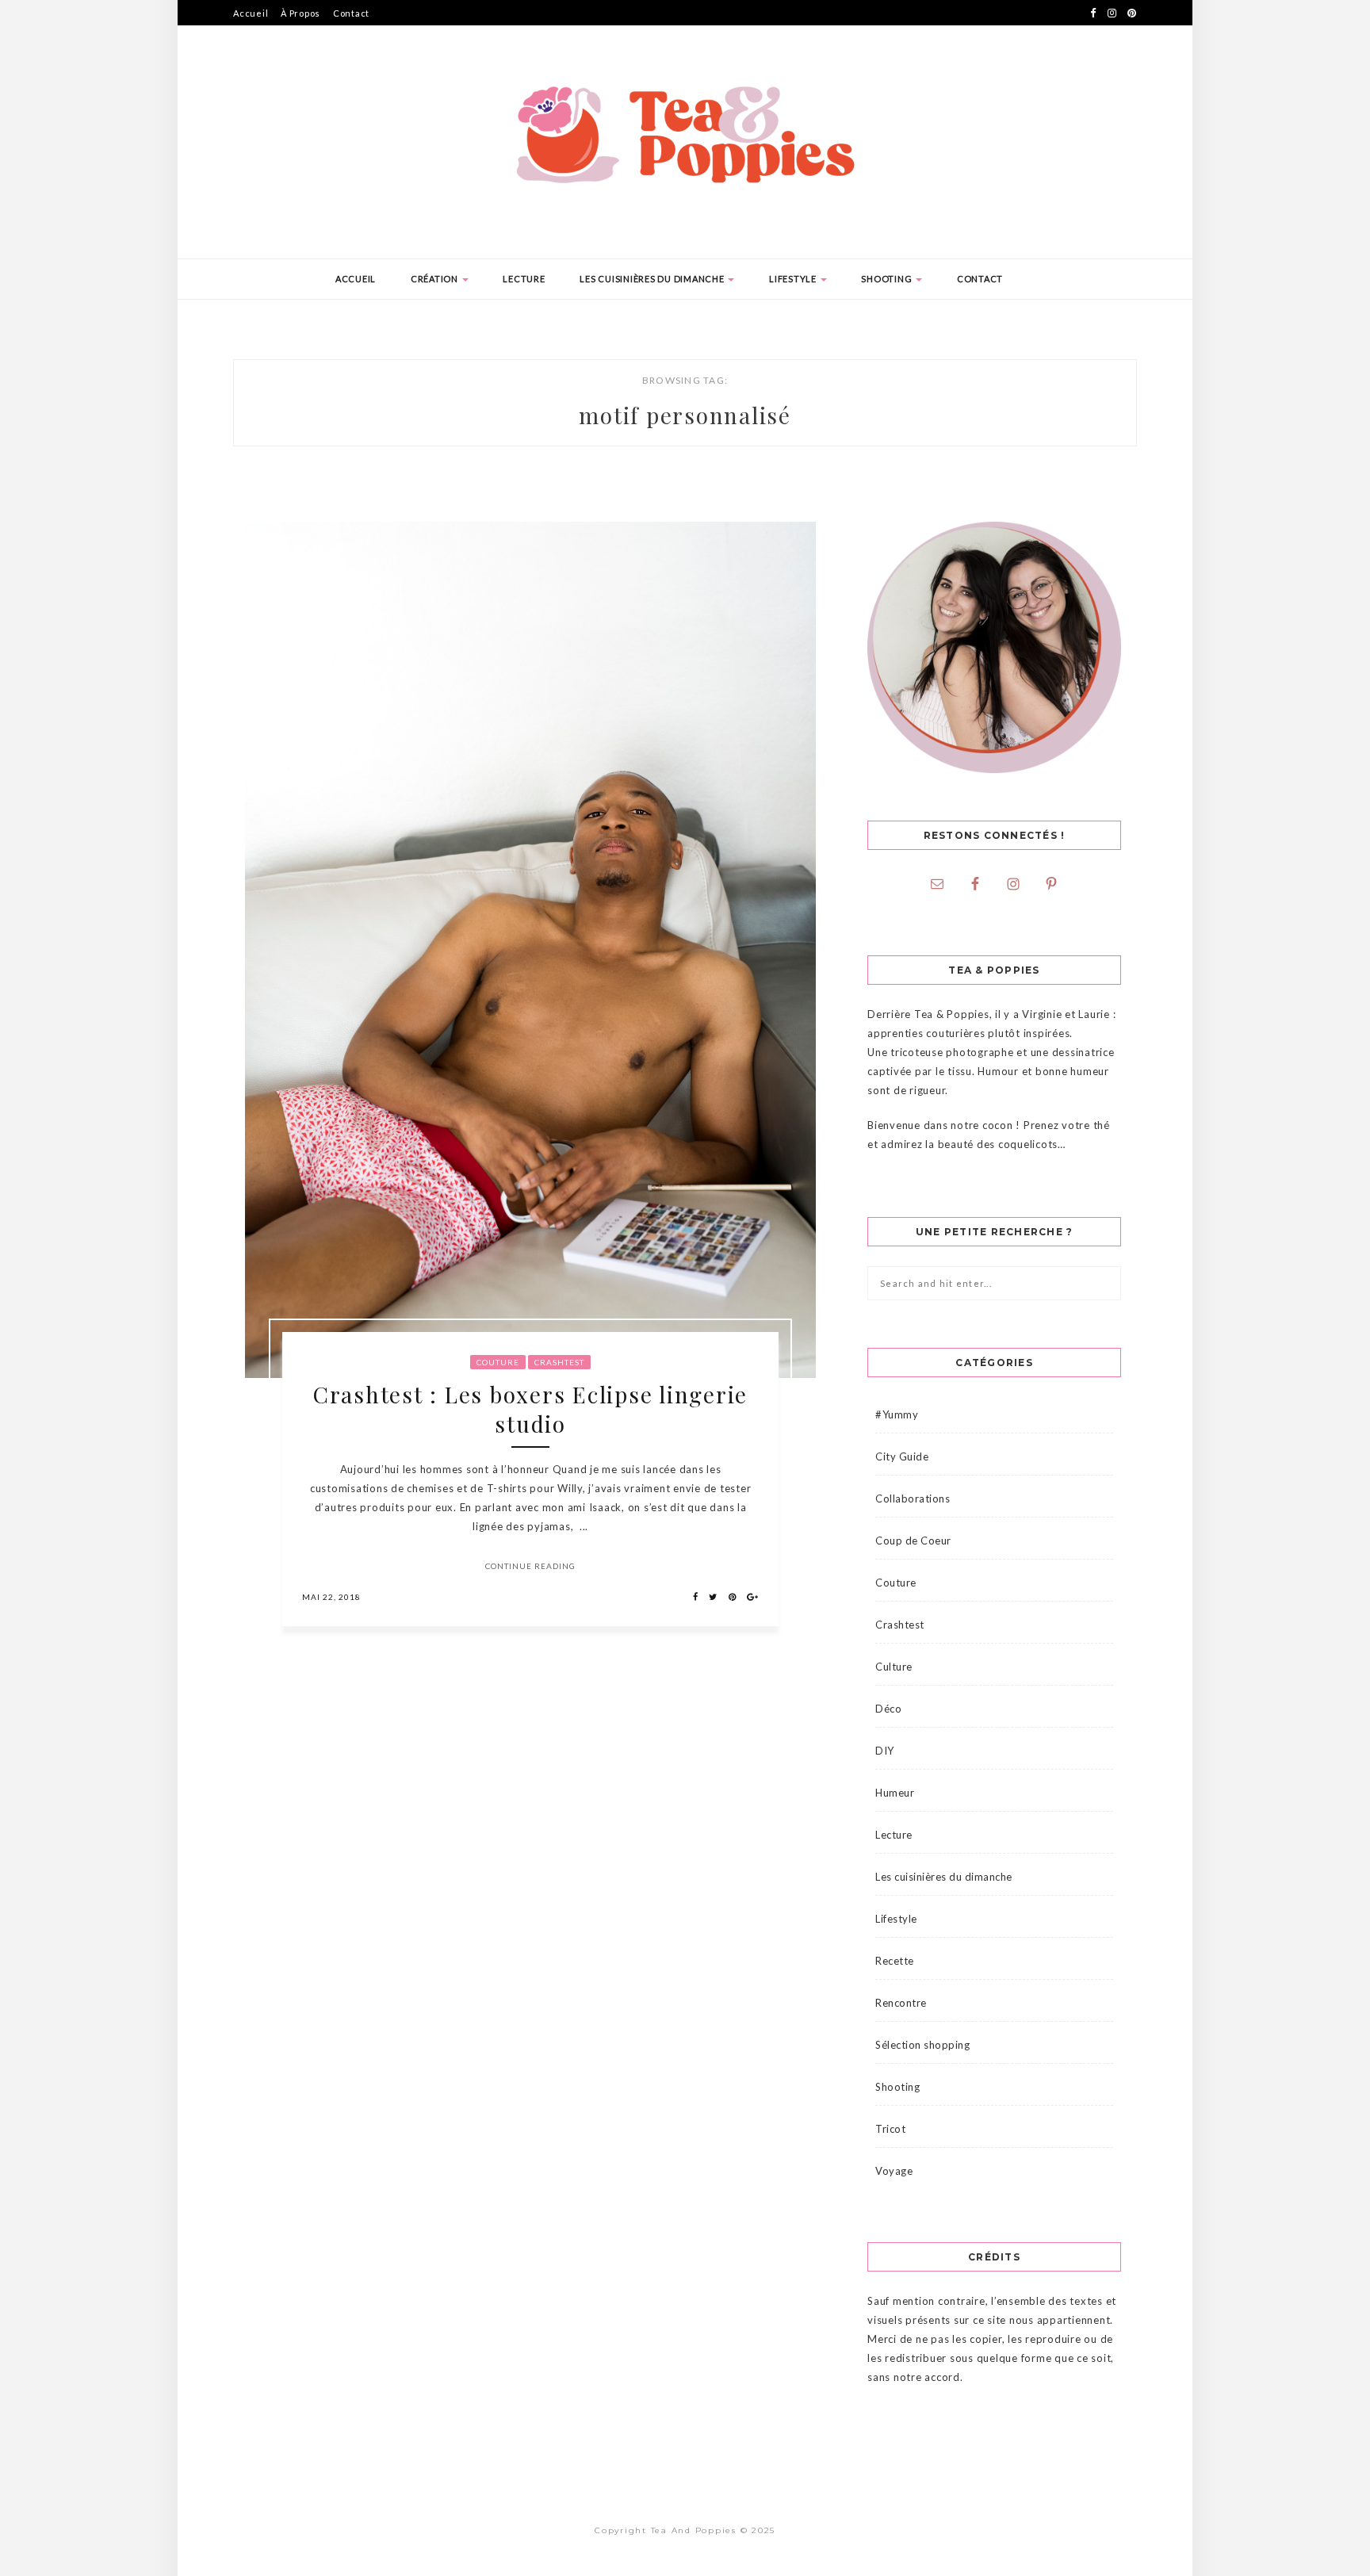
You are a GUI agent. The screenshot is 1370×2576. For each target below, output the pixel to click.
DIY (885, 1751)
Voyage (894, 2171)
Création (436, 279)
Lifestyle (794, 279)
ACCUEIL (356, 279)
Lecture (524, 279)
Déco (888, 1709)
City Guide (902, 1456)
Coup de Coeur (913, 1541)
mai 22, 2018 (331, 1597)
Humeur (895, 1793)
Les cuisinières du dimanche (653, 279)
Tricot (890, 2129)
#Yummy (897, 1414)
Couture (498, 1362)
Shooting (888, 279)
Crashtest (559, 1362)
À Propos (300, 13)
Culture (894, 1667)
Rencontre (901, 2003)
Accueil (251, 13)
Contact (351, 13)
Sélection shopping (922, 2045)
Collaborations (913, 1499)
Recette (895, 1961)
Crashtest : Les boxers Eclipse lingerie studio (530, 1409)
